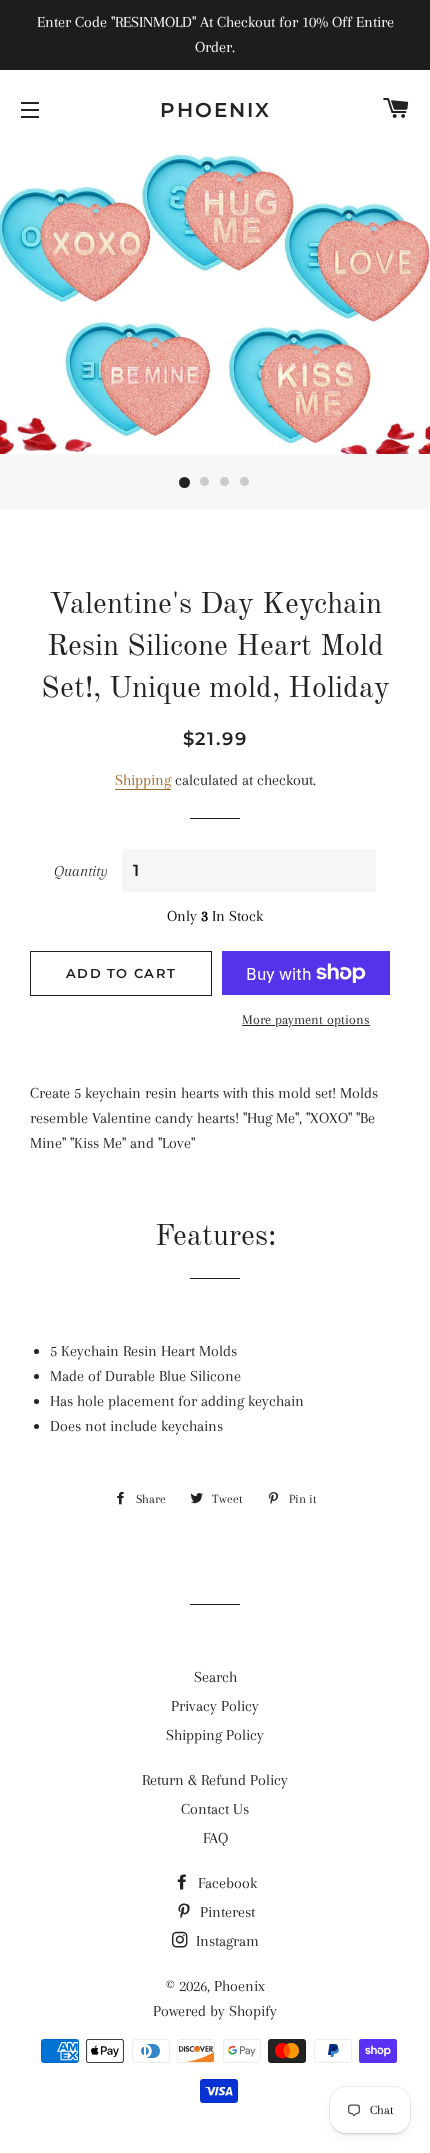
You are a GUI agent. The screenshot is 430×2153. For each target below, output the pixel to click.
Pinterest (225, 1912)
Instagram (225, 1941)
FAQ (215, 1838)
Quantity (81, 871)
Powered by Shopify (215, 2011)
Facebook (225, 1883)
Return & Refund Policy (215, 1780)
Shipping (143, 780)
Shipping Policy (215, 1735)
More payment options (306, 1019)
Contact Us (215, 1809)
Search (215, 1677)
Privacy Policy (215, 1706)
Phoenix (215, 110)
